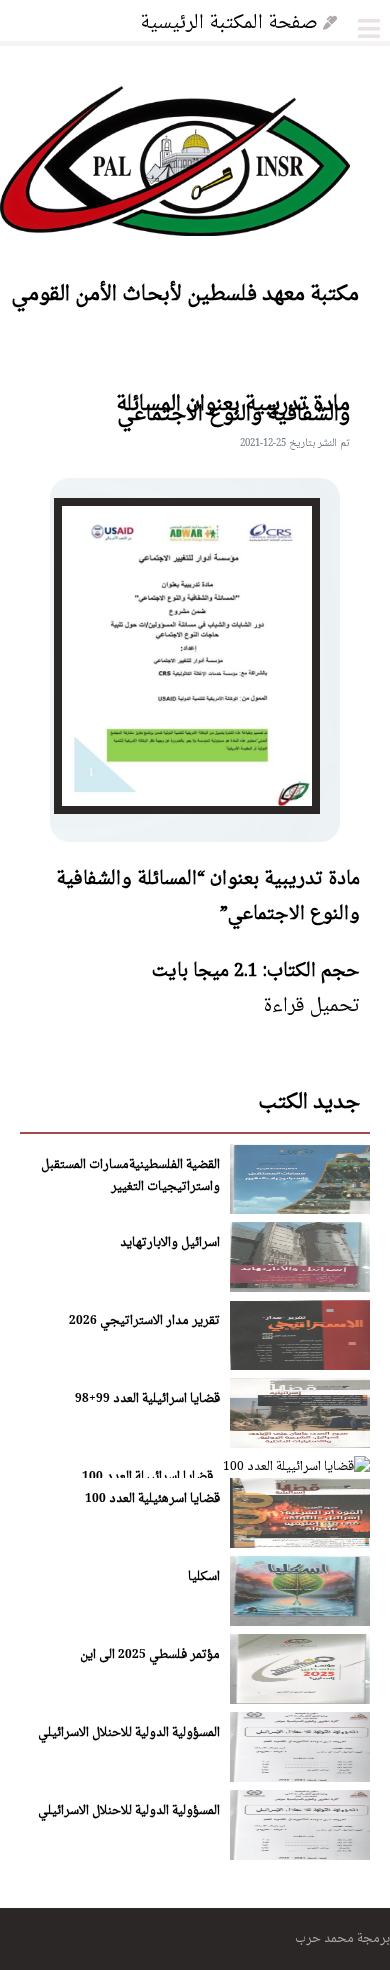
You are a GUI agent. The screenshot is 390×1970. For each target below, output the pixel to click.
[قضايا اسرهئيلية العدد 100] (300, 1543)
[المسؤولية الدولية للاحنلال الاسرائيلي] (300, 1777)
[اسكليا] (300, 1621)
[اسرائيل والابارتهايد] (300, 1287)
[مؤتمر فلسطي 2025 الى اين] (300, 1699)
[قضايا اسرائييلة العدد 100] (296, 1465)
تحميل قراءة (311, 1004)
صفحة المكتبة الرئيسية (229, 21)
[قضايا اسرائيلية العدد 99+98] (300, 1443)
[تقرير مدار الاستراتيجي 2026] (300, 1365)
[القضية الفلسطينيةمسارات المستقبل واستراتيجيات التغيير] (300, 1209)
